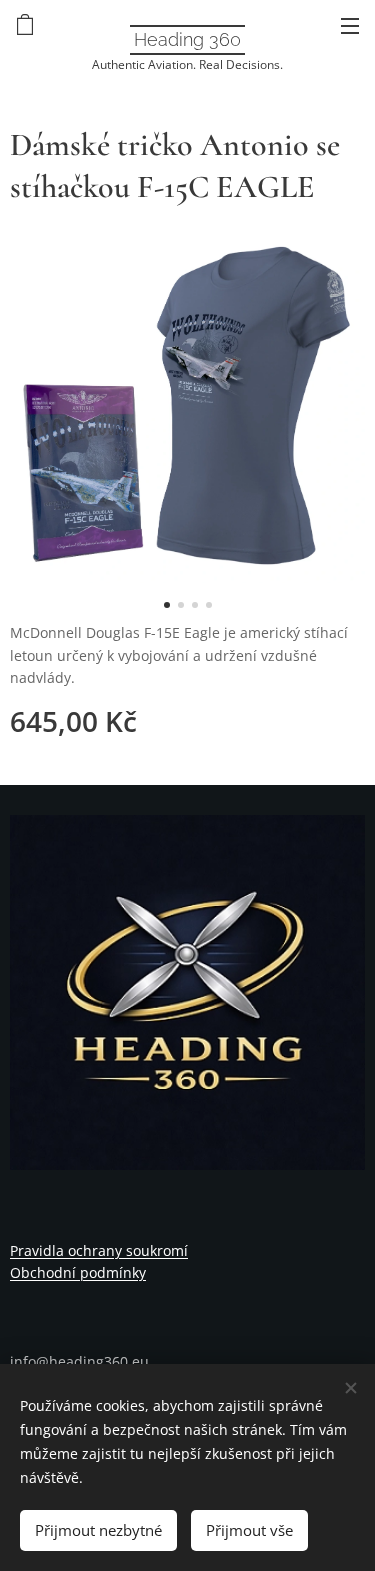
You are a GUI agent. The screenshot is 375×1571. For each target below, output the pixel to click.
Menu (350, 25)
